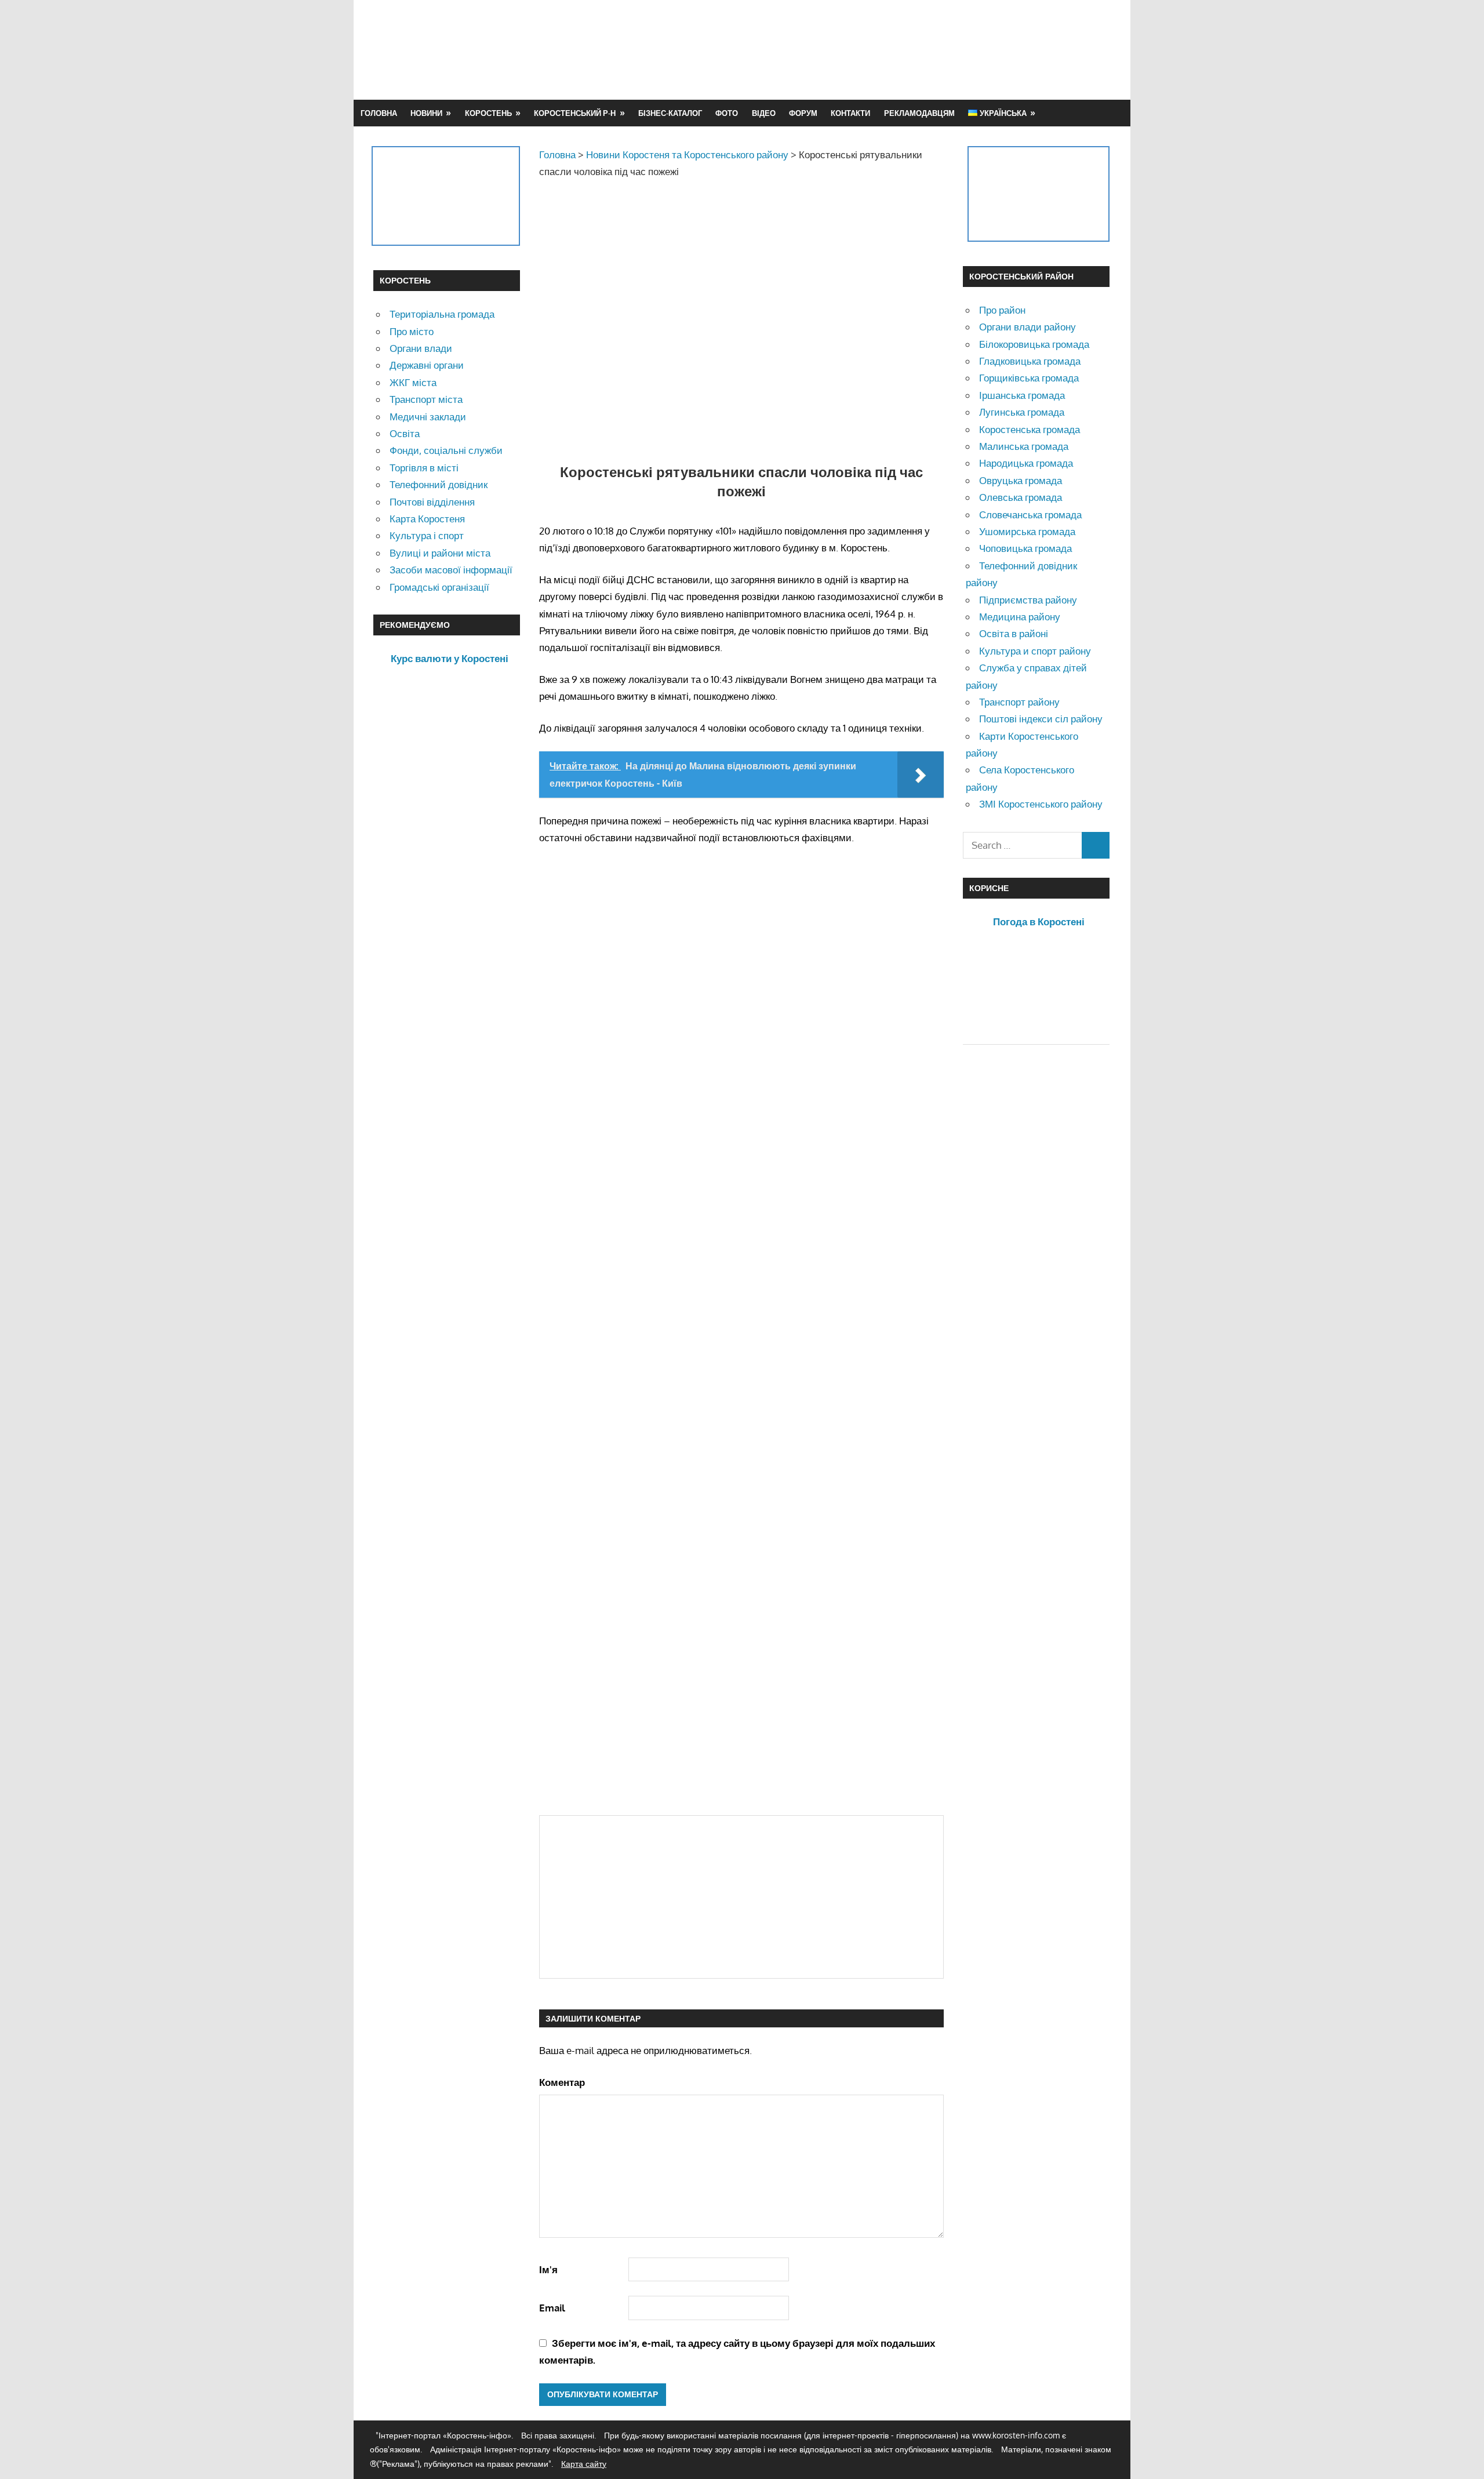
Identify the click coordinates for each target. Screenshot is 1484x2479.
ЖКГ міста (413, 382)
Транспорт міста (426, 399)
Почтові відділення (432, 502)
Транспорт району (1019, 702)
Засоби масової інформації (451, 570)
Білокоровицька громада (1034, 344)
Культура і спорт (427, 535)
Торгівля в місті (424, 468)
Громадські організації (439, 587)
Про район (1002, 310)
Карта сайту (584, 2464)
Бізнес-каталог (670, 113)
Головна (379, 113)
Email (552, 2308)
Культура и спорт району (1035, 651)
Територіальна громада (442, 314)
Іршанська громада (1022, 395)
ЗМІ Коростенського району (1041, 804)
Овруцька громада (1021, 480)
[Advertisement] (900, 49)
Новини (426, 113)
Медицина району (1020, 617)
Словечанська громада (1030, 515)
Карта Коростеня (427, 519)
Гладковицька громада (1030, 361)
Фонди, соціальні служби (446, 450)
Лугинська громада (1022, 412)
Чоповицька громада (1025, 548)
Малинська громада (1024, 446)
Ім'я (548, 2269)
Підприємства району (1028, 600)
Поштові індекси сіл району (1041, 719)
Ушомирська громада (1027, 531)
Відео (764, 113)
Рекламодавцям (919, 113)
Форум (803, 113)
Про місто (412, 331)
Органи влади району (1027, 327)
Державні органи (427, 365)
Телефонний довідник (439, 484)
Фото (727, 113)
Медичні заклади (428, 417)
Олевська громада (1021, 497)
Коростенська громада (1030, 429)
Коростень (488, 113)
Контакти (850, 113)
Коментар (562, 2082)
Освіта (405, 433)
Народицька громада (1026, 463)
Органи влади (421, 348)
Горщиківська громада (1029, 378)
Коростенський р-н (575, 113)
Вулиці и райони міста (440, 553)
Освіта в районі (1014, 633)
